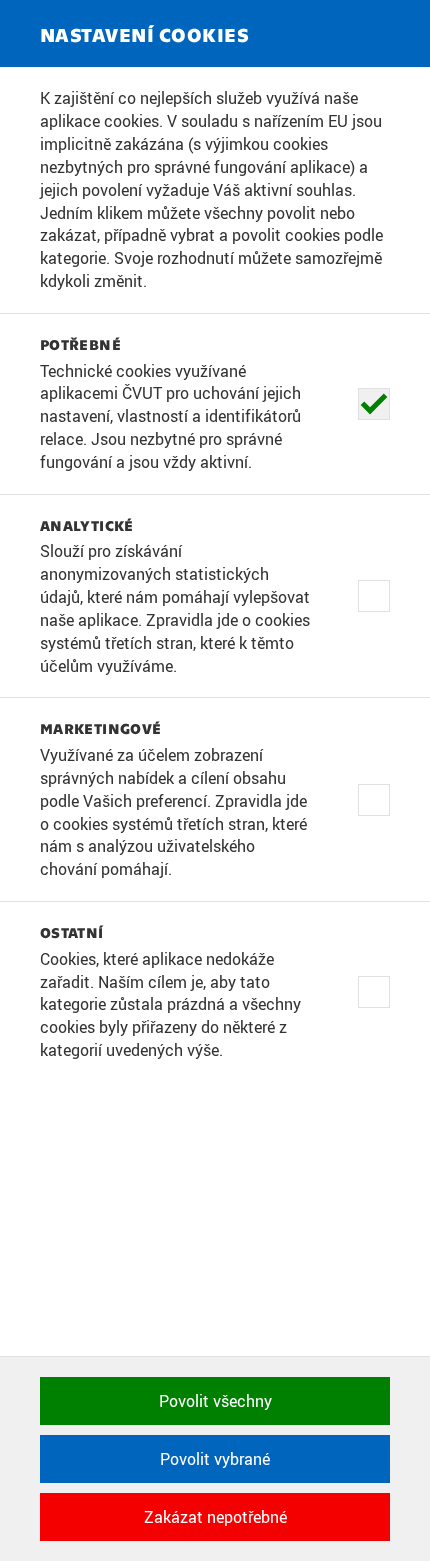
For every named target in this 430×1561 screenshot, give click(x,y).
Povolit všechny (215, 1401)
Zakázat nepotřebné (215, 1517)
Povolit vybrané (215, 1459)
